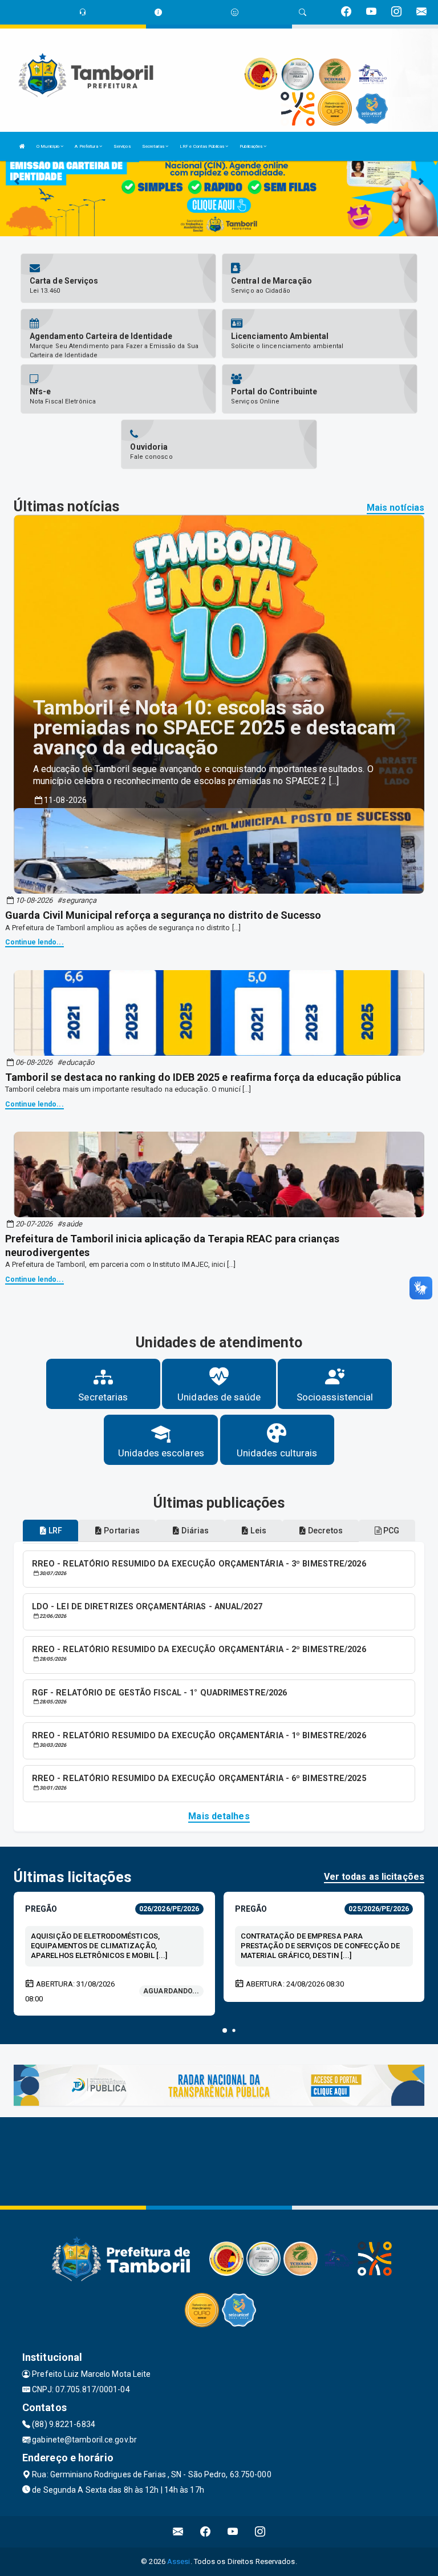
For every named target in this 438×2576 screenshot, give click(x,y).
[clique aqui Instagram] (260, 2532)
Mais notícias (396, 508)
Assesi (179, 2561)
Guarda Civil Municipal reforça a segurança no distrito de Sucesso (163, 915)
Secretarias (154, 146)
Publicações (252, 146)
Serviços (122, 146)
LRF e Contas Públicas (202, 146)
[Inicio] (22, 146)
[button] (225, 2030)
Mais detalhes (219, 1816)
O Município (48, 146)
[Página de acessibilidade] (235, 12)
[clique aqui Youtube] (233, 2532)
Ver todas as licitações (374, 1877)
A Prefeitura (87, 146)
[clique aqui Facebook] (206, 2532)
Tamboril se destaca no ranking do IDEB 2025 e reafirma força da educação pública (203, 1077)
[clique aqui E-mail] (178, 2532)
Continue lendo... (35, 942)
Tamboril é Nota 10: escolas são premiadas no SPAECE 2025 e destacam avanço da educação (215, 728)
